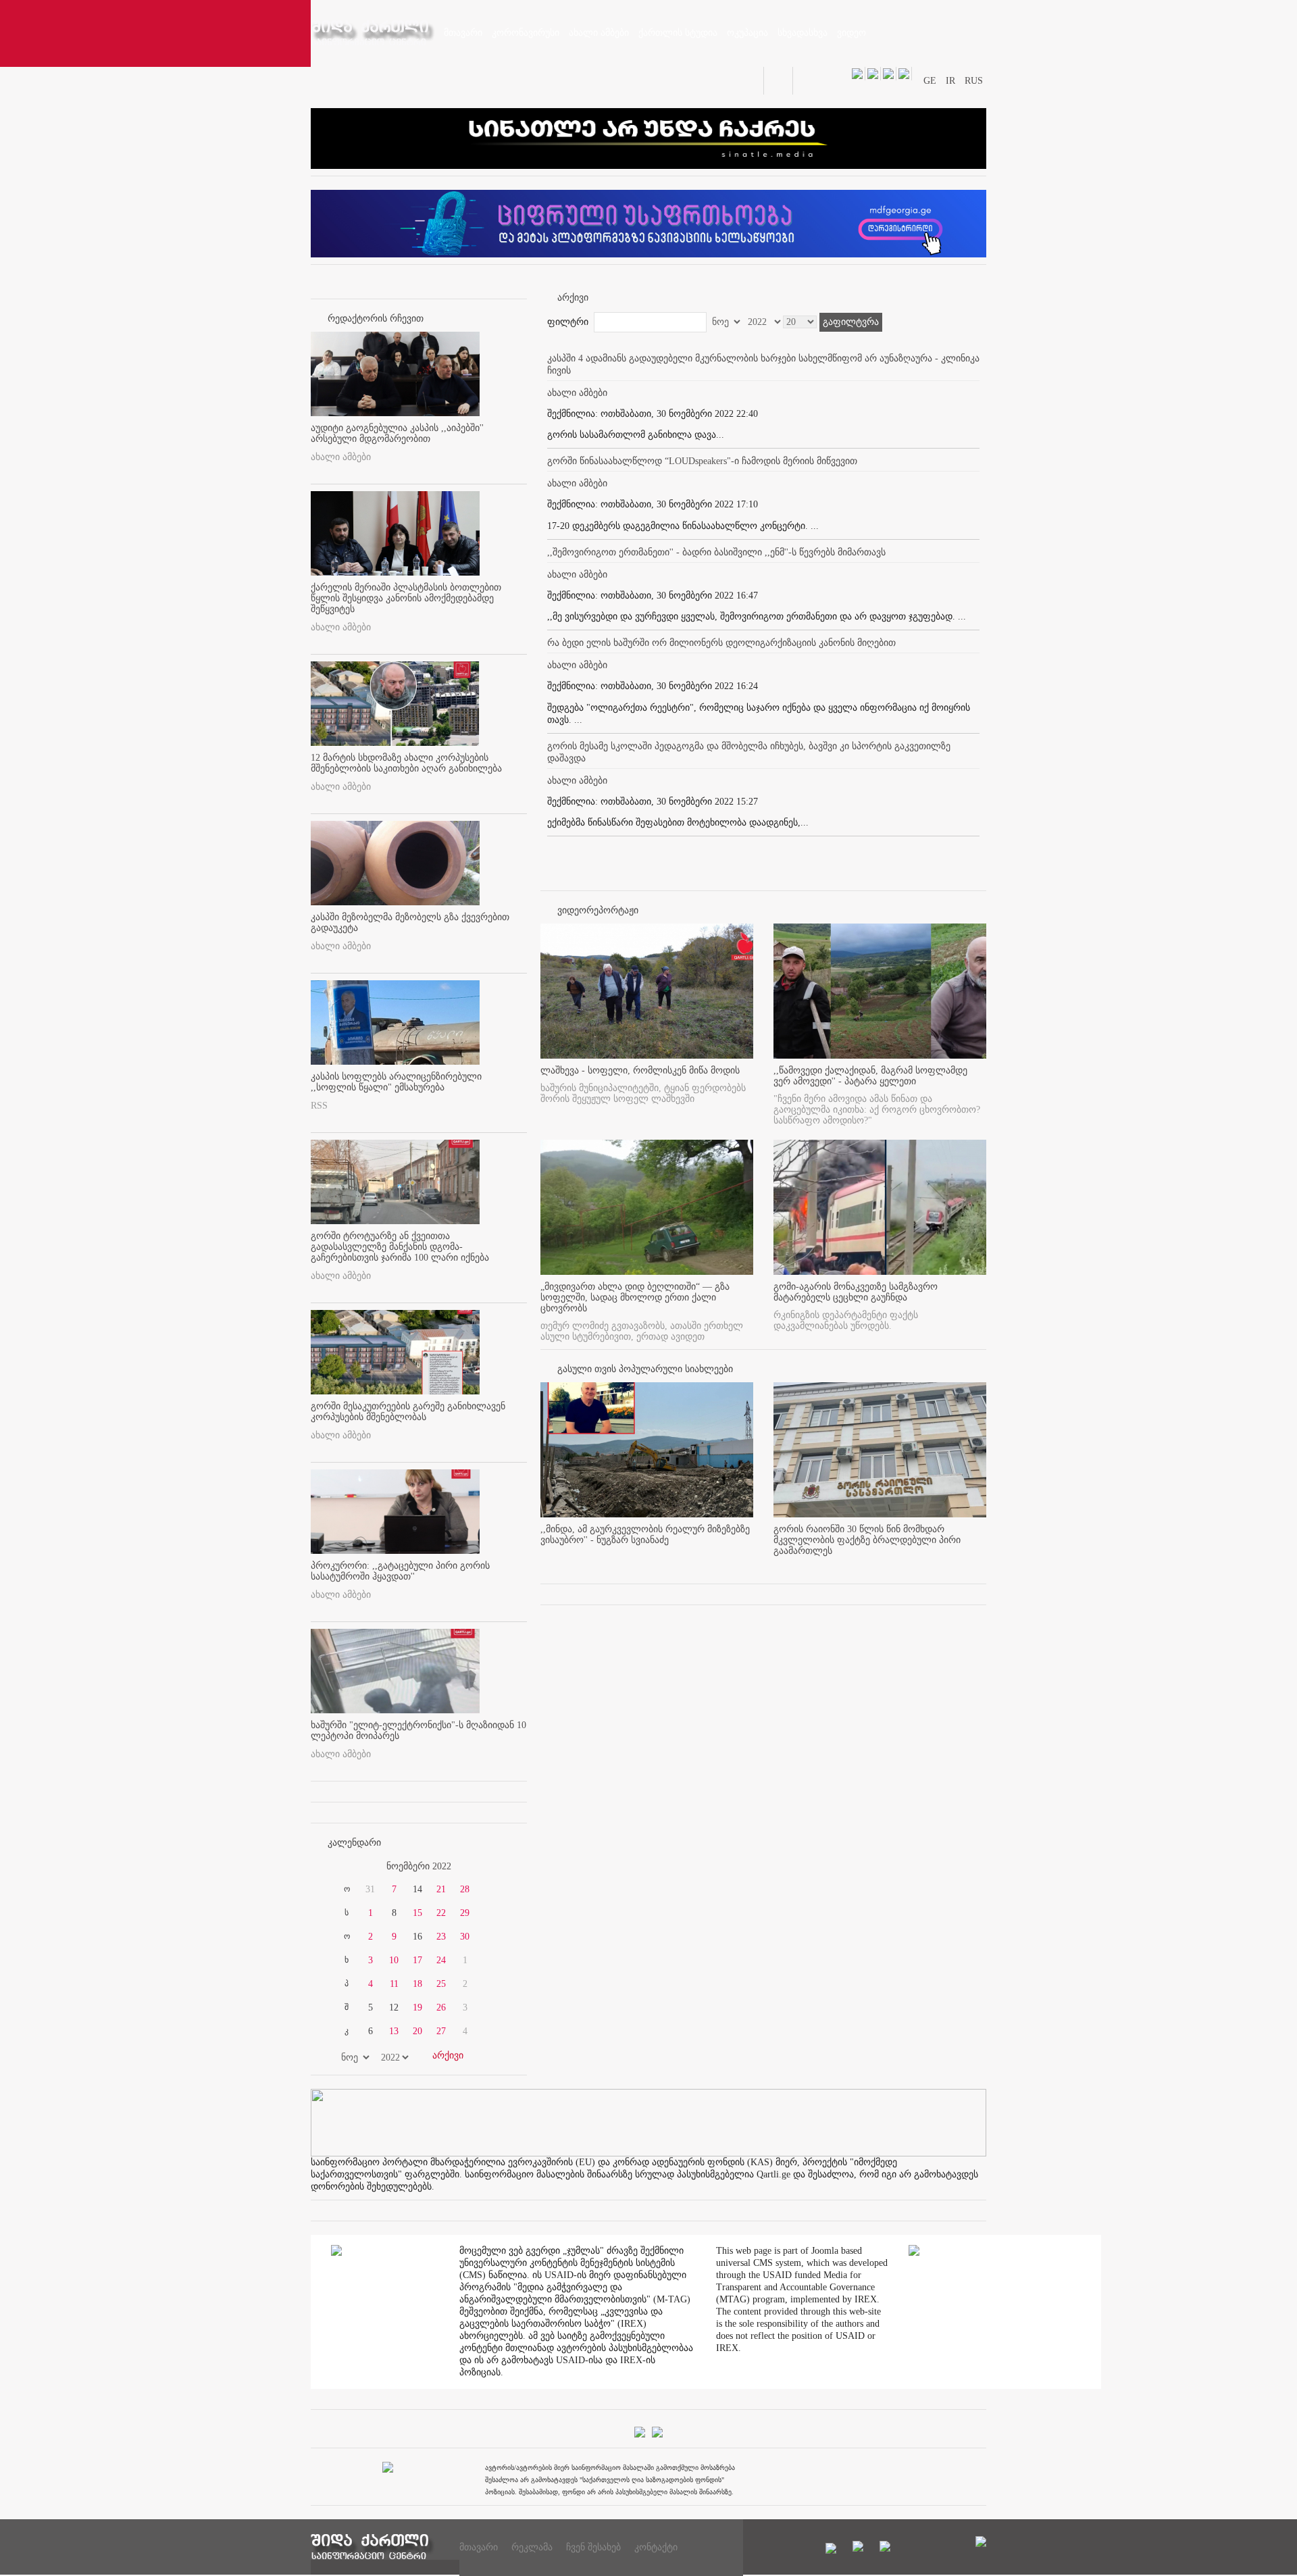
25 (441, 1984)
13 (394, 2031)
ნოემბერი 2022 (419, 1866)
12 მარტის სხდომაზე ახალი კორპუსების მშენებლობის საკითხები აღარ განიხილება (406, 763)
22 (441, 1913)
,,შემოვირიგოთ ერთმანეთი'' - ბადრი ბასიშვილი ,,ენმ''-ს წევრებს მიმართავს (716, 552)
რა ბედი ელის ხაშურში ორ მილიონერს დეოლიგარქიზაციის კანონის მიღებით (721, 643)
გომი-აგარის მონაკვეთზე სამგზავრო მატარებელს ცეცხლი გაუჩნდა (856, 1292)
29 (465, 1913)
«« (343, 1867)
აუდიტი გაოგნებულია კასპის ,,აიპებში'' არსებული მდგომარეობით (397, 433)
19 (417, 2007)
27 (441, 2031)
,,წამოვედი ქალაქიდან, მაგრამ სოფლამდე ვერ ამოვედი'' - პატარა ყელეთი (870, 1076)
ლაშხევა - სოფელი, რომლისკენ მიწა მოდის (640, 1070)
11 (394, 1984)
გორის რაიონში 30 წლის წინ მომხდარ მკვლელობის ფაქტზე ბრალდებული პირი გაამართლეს (867, 1540)
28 (465, 1889)
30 (465, 1937)
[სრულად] (749, 1563)
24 (441, 1960)
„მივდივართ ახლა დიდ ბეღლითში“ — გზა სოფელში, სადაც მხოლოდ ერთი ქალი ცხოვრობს (635, 1297)
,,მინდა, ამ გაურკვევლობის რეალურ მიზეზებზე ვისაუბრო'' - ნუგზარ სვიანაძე (645, 1535)
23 (441, 1937)
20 (417, 2031)
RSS (319, 1106)
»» (494, 1867)
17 (417, 1960)
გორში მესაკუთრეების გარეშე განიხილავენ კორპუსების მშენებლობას (408, 1412)
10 (394, 1960)
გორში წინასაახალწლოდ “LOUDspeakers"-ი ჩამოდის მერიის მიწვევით (702, 461)
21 (441, 1889)
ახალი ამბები (341, 457)
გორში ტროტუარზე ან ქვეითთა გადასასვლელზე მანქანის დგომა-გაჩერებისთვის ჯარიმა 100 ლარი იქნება (400, 1247)
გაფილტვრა (851, 322)
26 (441, 2007)
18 (417, 1984)
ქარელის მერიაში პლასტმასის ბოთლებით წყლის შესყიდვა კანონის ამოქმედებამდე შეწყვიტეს (406, 598)
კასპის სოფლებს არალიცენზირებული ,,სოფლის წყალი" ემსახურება (396, 1082)
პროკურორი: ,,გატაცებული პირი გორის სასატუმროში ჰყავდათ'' (400, 1571)
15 (417, 1913)
